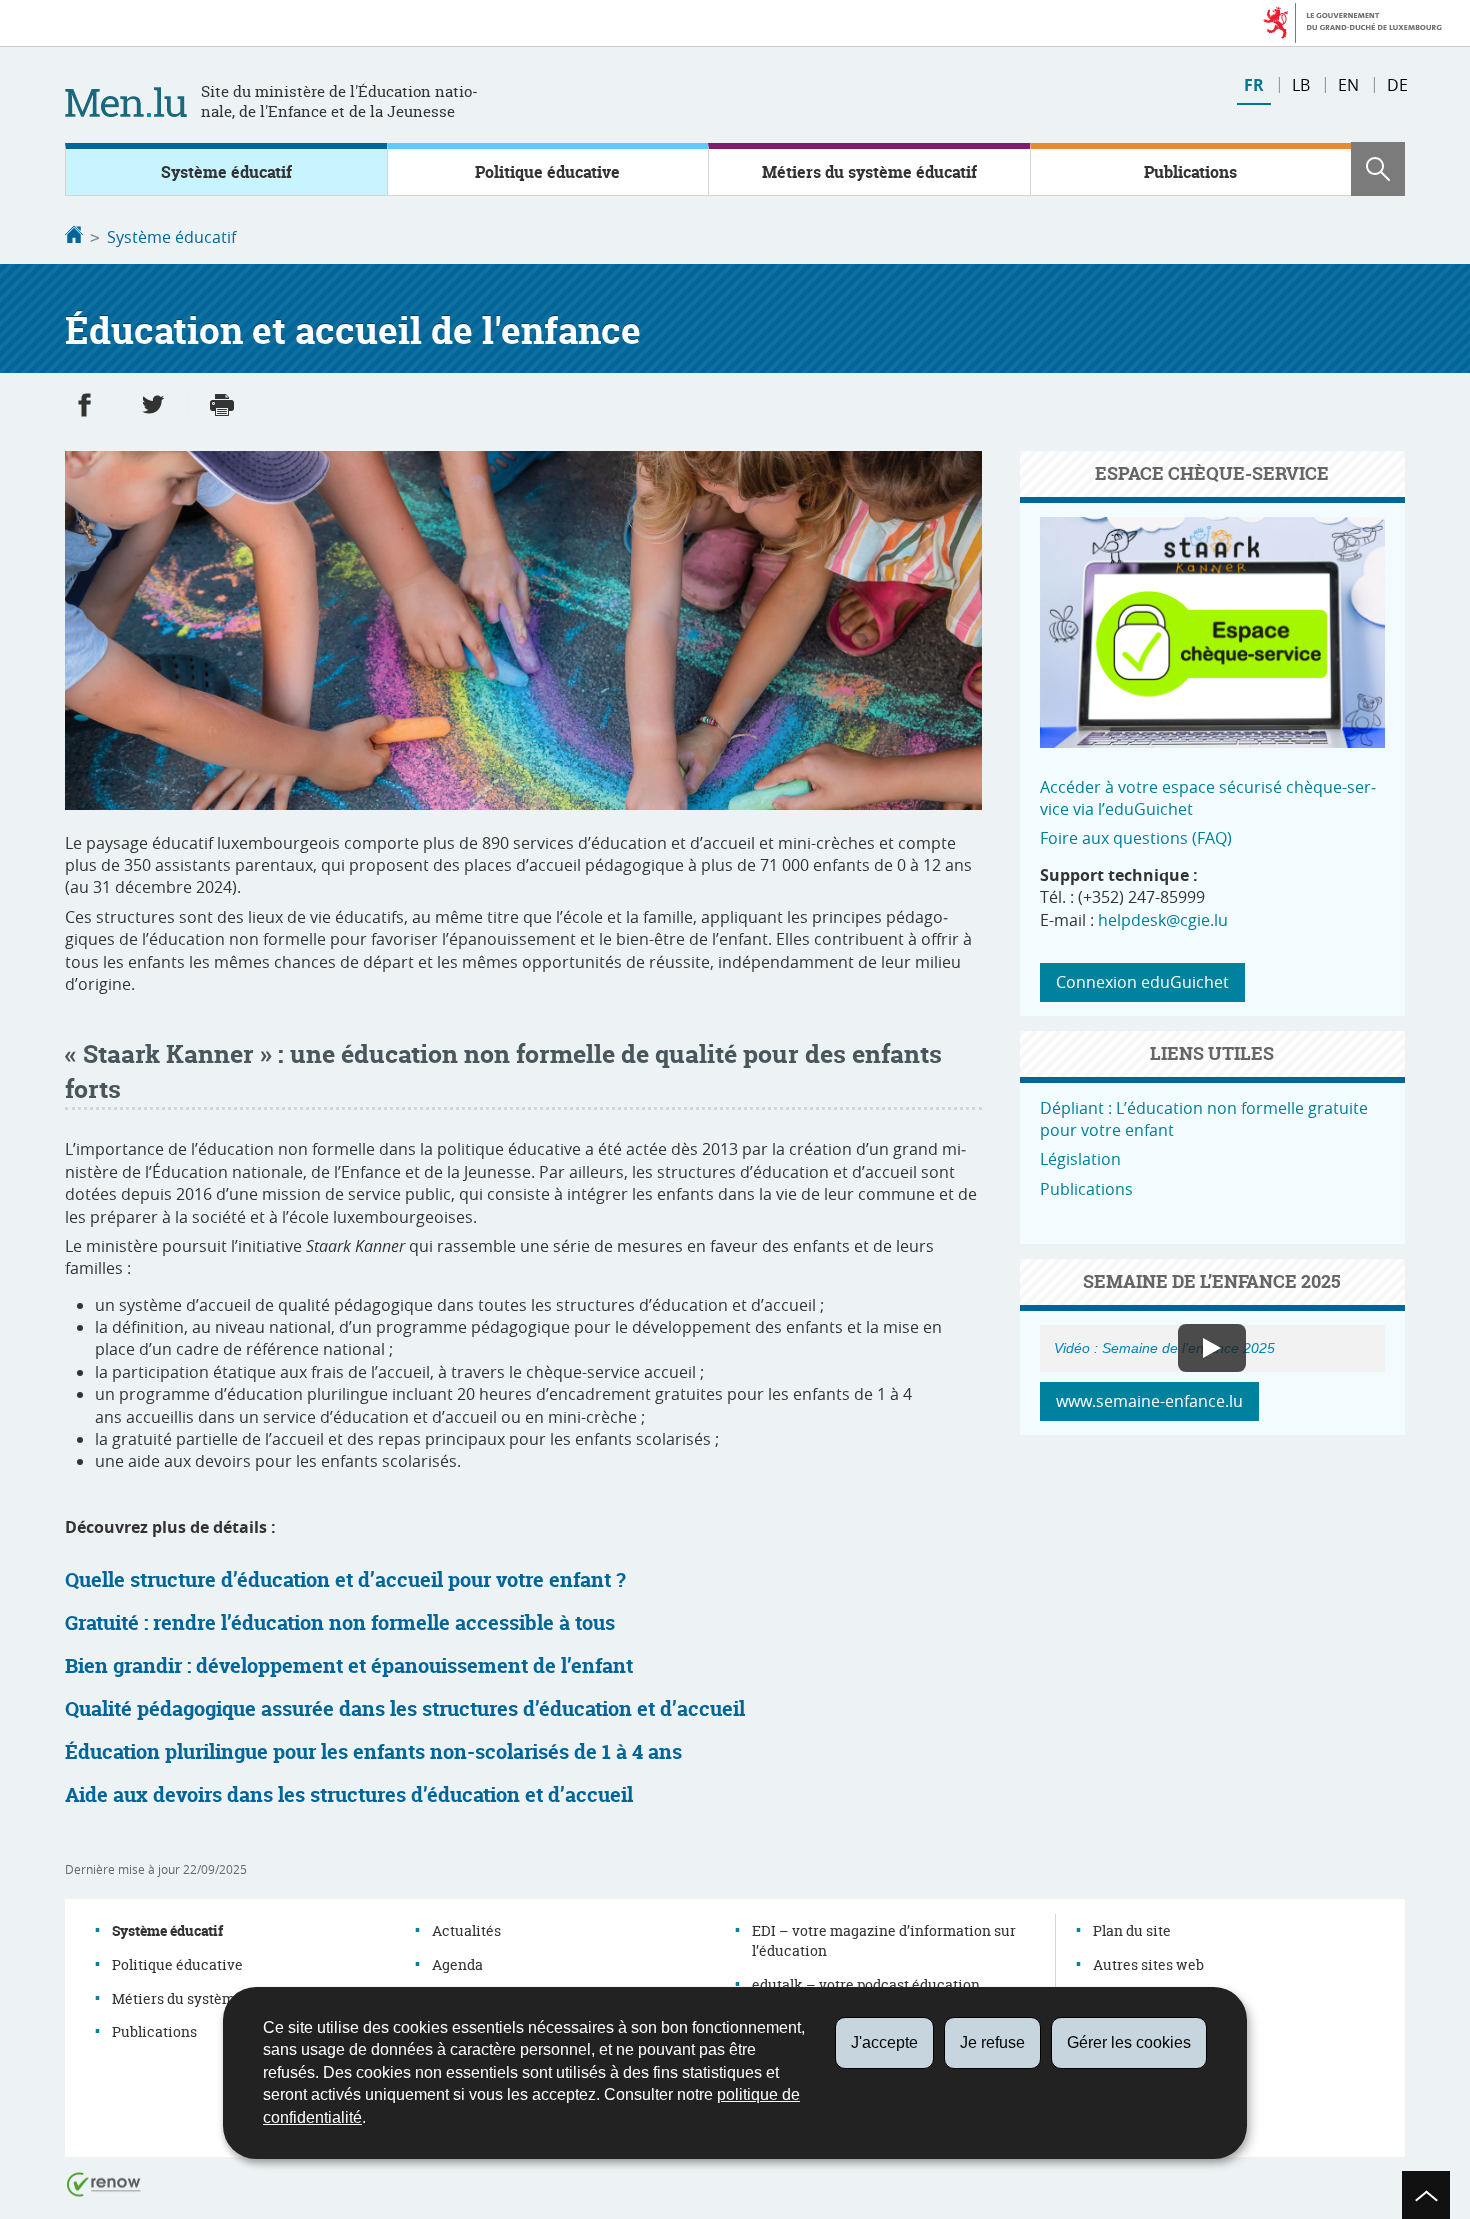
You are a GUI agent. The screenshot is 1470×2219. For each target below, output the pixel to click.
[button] (1378, 169)
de (1397, 85)
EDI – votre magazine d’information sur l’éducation (884, 1940)
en (1348, 85)
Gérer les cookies (1129, 2042)
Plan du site (1132, 1930)
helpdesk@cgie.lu (1163, 920)
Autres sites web (1148, 1964)
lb (1301, 85)
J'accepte (884, 2042)
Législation (1080, 1159)
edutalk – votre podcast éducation (866, 1984)
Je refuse (992, 2042)
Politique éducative (547, 172)
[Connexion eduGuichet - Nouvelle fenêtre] (1212, 742)
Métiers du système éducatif (869, 172)
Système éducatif (226, 172)
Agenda (457, 1964)
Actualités (466, 1930)
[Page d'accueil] (74, 237)
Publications (1190, 172)
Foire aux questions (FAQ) (1136, 838)
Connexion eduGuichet (1142, 982)
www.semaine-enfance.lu (1149, 1401)
